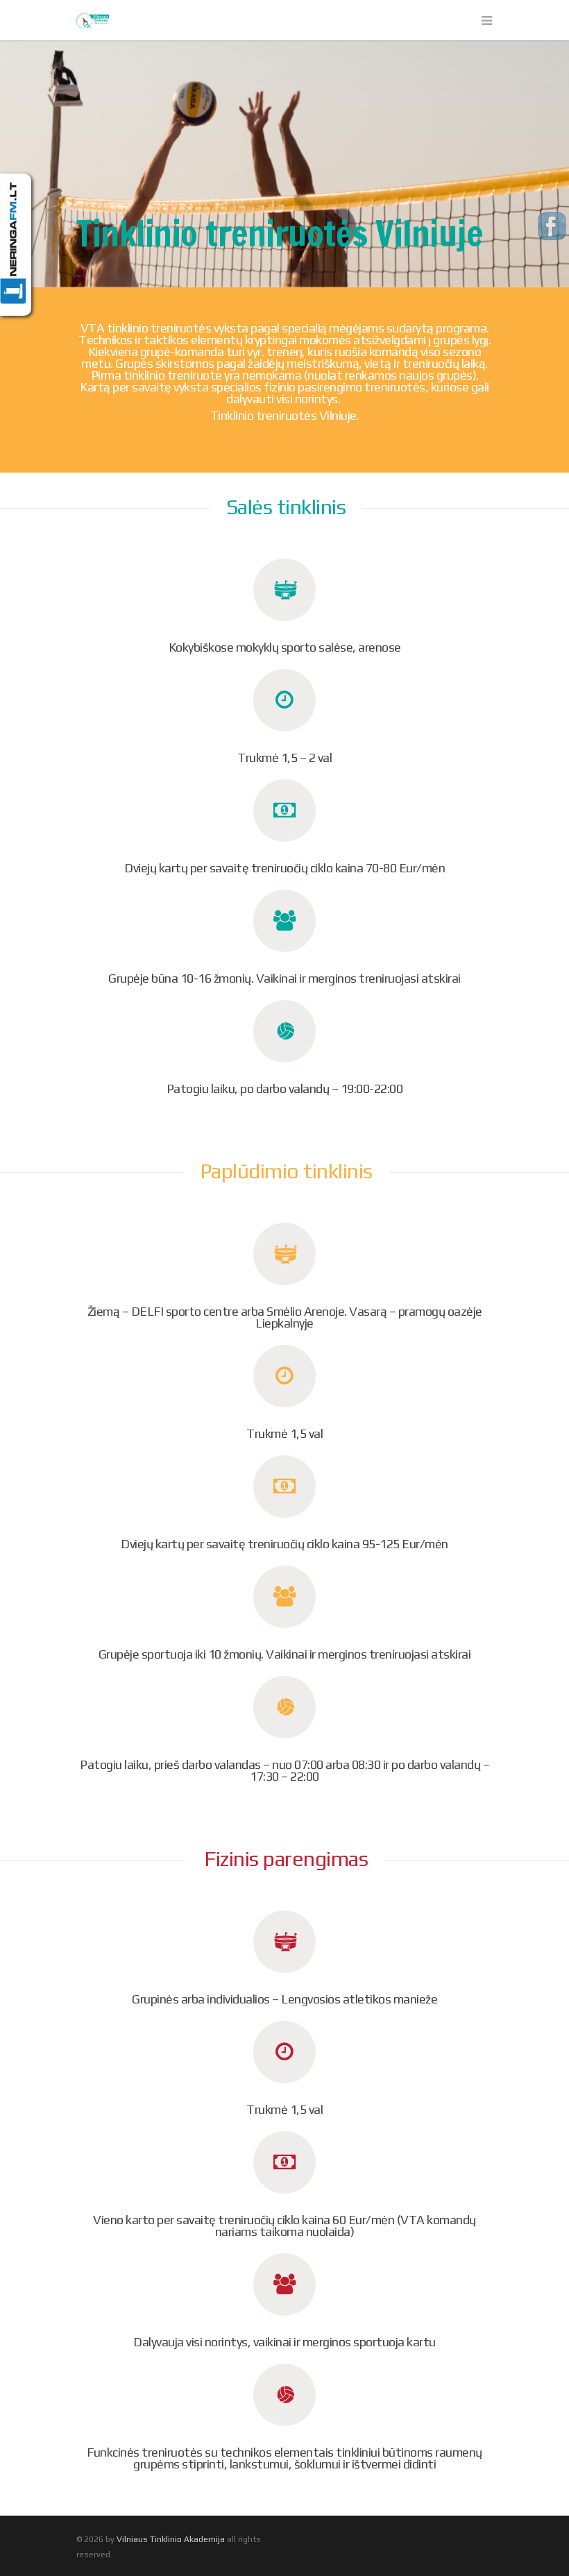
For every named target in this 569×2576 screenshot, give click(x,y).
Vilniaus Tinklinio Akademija (171, 2539)
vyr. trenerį (274, 351)
